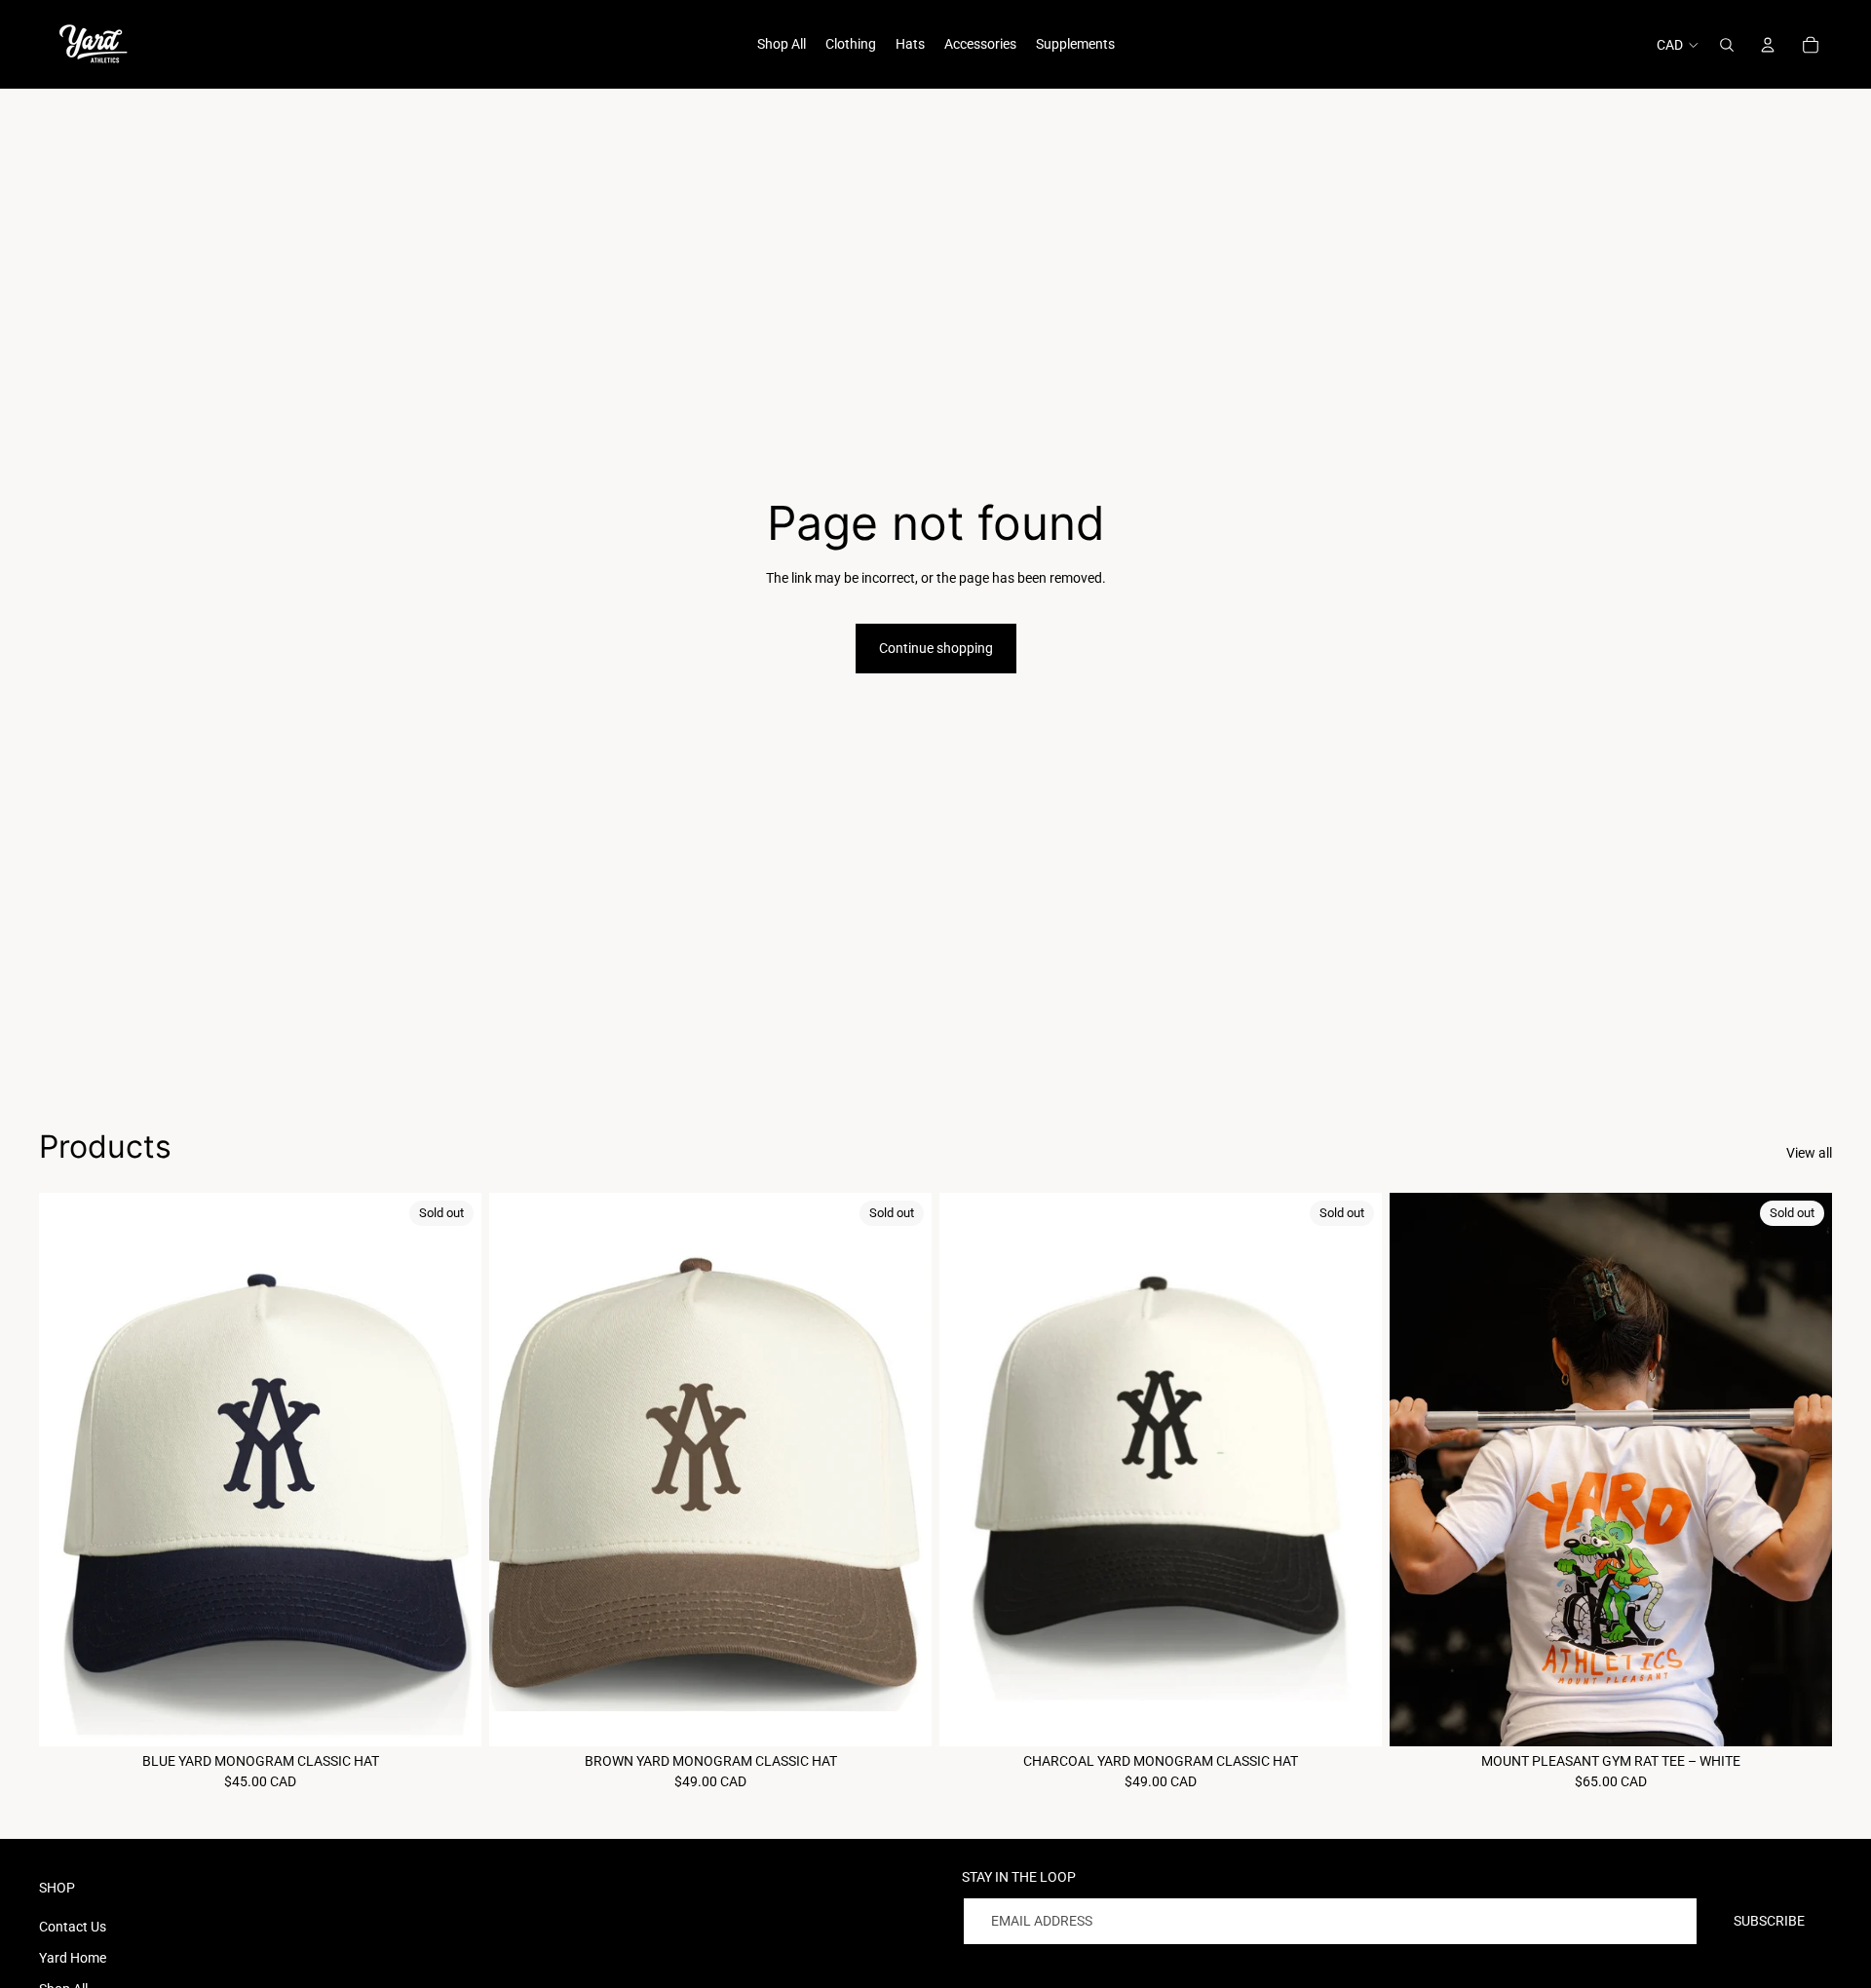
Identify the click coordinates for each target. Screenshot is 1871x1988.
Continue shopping (936, 648)
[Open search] (1727, 45)
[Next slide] (452, 1470)
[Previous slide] (68, 1470)
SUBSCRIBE (1769, 1921)
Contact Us (73, 1927)
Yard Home (73, 1958)
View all (1809, 1153)
